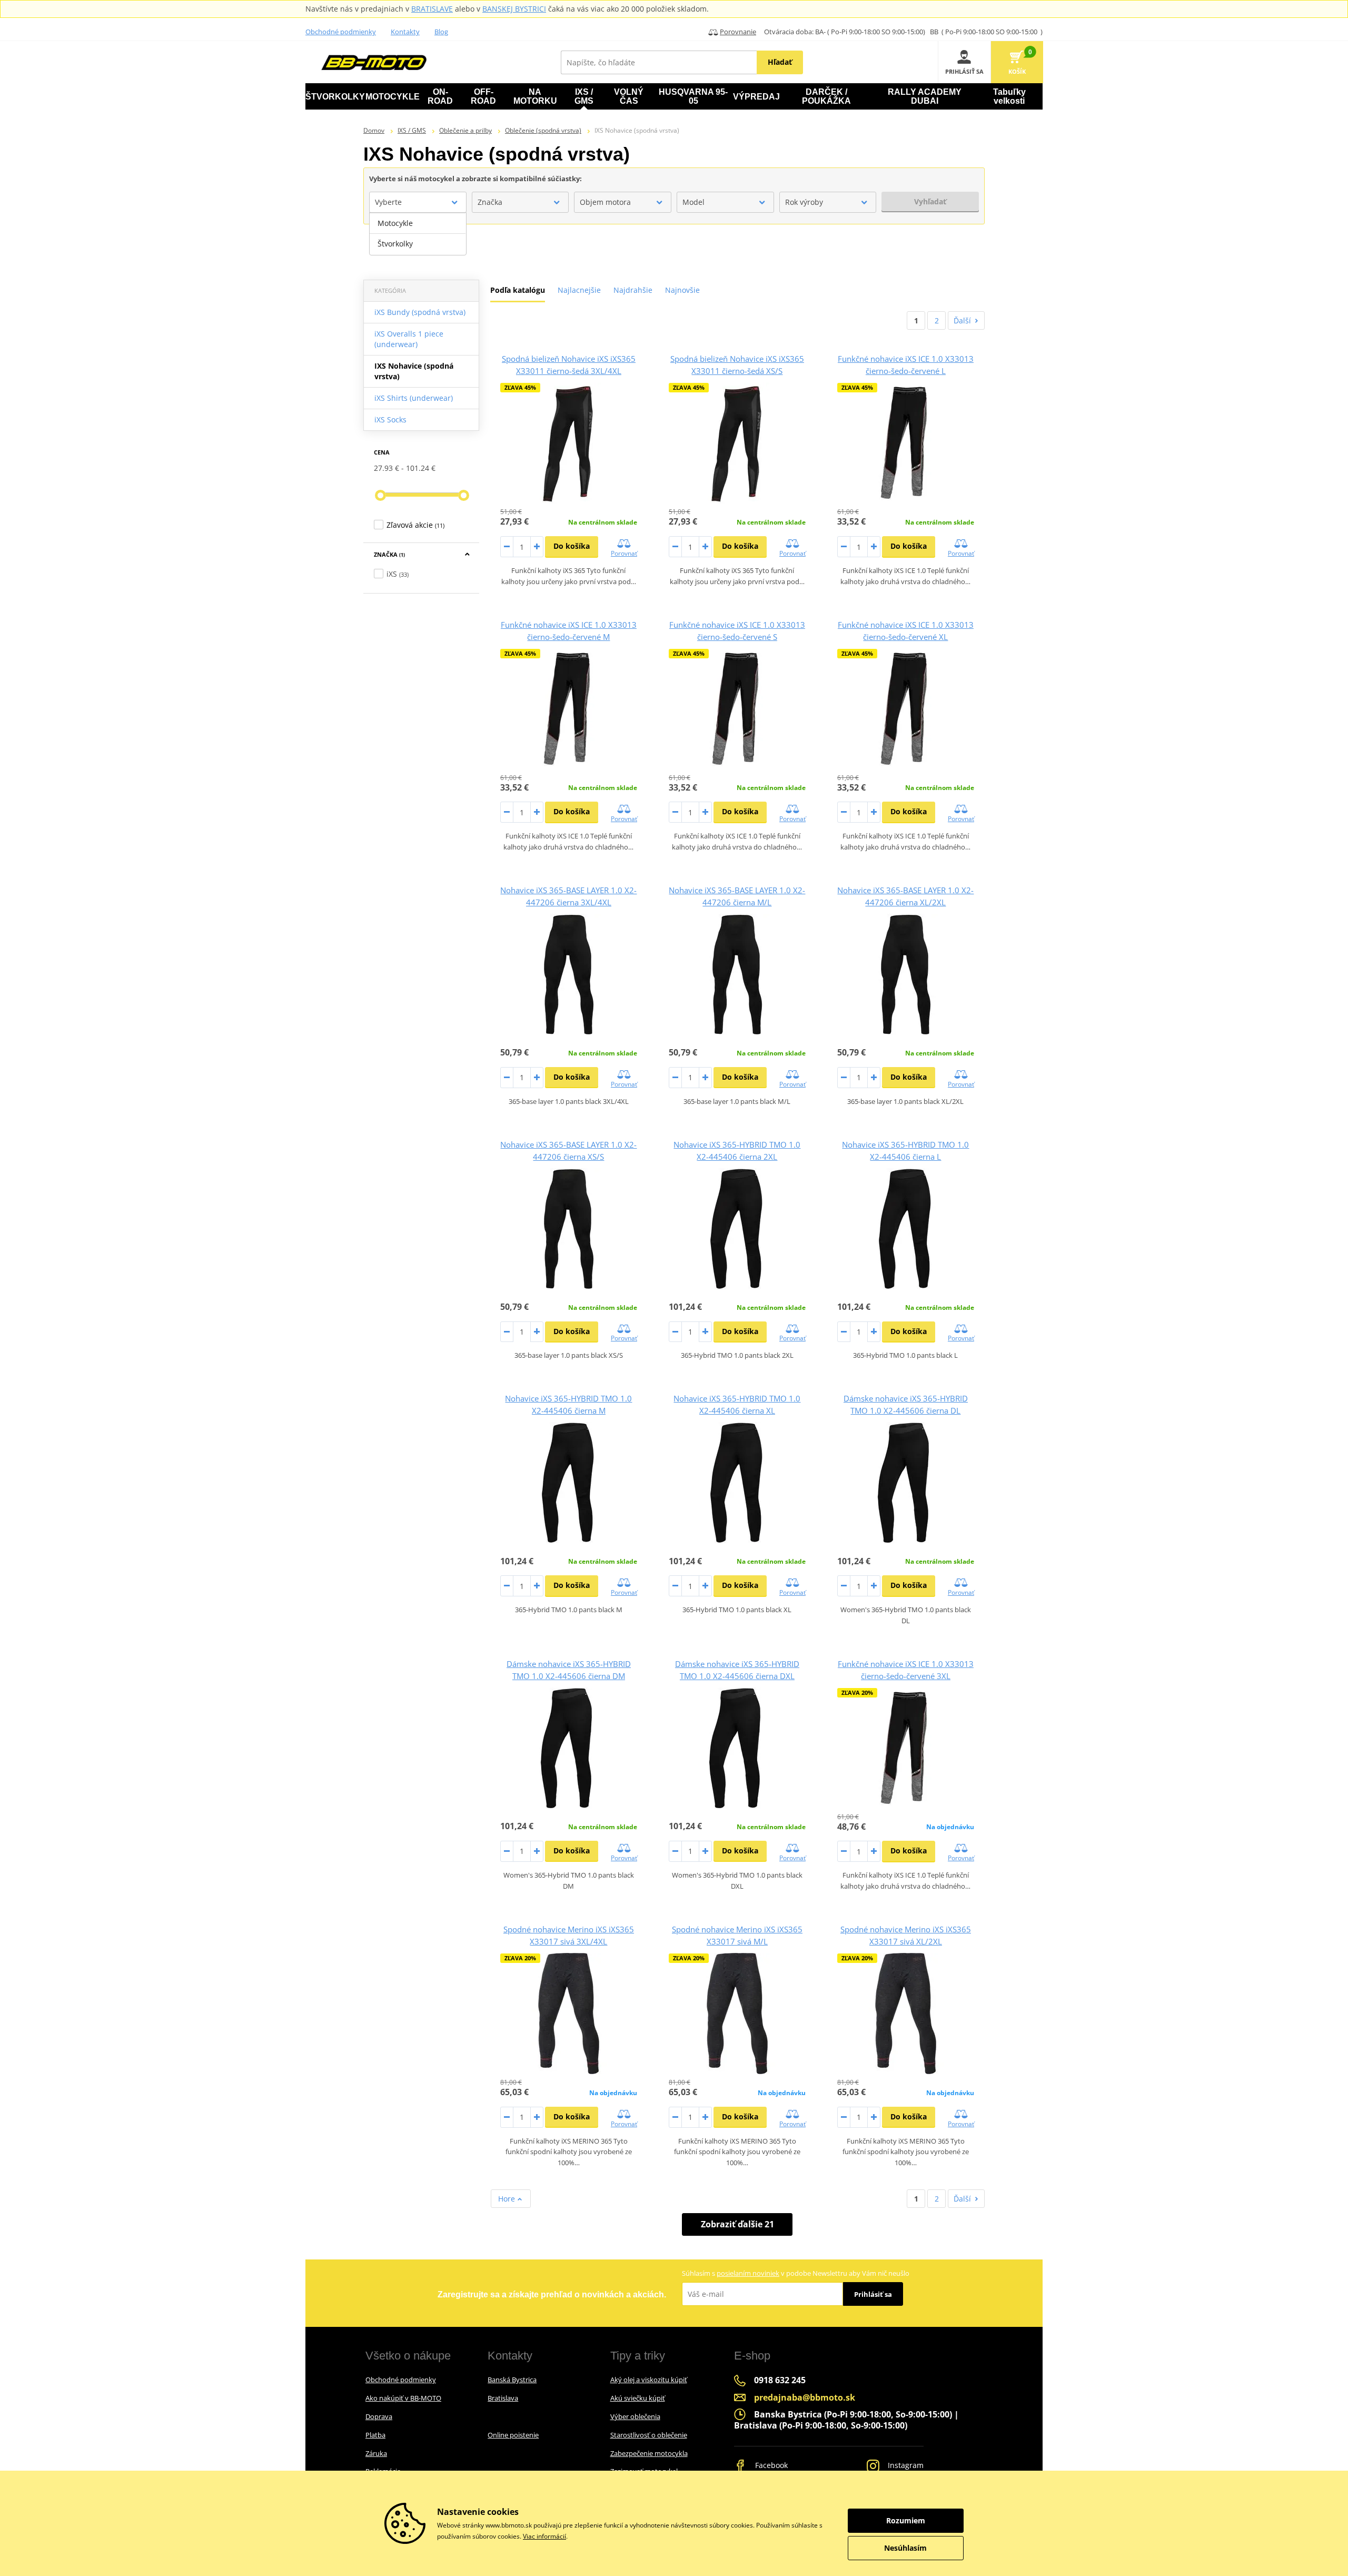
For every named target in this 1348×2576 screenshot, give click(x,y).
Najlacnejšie (579, 290)
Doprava (379, 2416)
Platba (375, 2435)
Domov (374, 130)
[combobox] (418, 202)
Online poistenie (513, 2435)
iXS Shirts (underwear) (414, 398)
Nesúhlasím (905, 2548)
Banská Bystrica (512, 2380)
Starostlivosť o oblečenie (649, 2435)
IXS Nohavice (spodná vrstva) (414, 371)
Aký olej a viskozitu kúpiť (649, 2380)
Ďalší (962, 320)
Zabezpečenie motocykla (649, 2453)
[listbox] (418, 234)
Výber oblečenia (635, 2416)
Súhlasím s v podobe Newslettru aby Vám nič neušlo (796, 2273)
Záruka (376, 2453)
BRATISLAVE (432, 9)
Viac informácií (544, 2536)
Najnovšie (682, 290)
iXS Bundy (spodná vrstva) (420, 312)
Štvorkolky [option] (395, 244)
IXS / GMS (412, 130)
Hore (508, 2199)
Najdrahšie (633, 290)
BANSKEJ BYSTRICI (514, 9)
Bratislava (503, 2398)
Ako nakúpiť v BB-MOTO (403, 2398)
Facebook (770, 2465)
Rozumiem (906, 2520)
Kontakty (405, 32)
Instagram (905, 2465)
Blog (441, 32)
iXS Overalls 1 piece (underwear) (409, 339)
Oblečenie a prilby (465, 130)
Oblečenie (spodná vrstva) (543, 130)
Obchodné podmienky (341, 32)
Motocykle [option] (395, 223)
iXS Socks (390, 420)
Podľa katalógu (518, 290)
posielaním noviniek (748, 2273)
